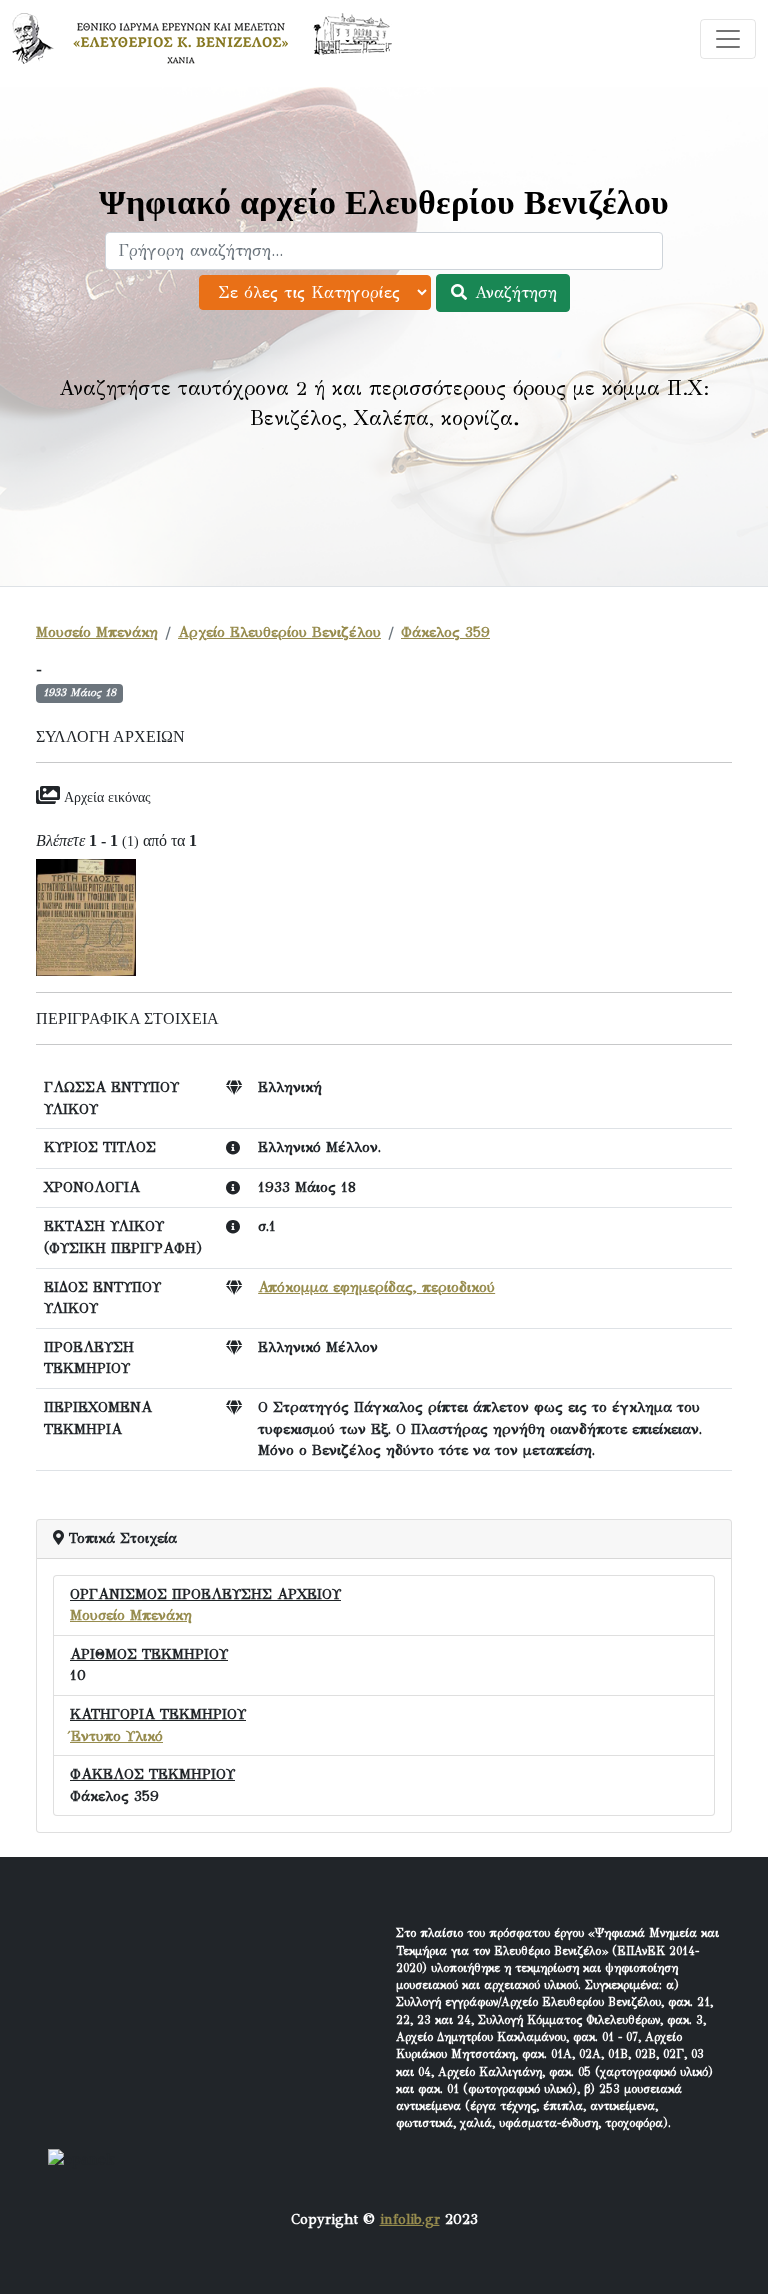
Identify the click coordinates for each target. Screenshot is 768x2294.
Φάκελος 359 (445, 632)
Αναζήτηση (513, 292)
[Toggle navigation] (728, 39)
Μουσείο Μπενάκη (97, 632)
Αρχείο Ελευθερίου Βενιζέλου (279, 632)
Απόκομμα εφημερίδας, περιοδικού (376, 1287)
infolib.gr (410, 2219)
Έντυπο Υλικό (116, 1736)
